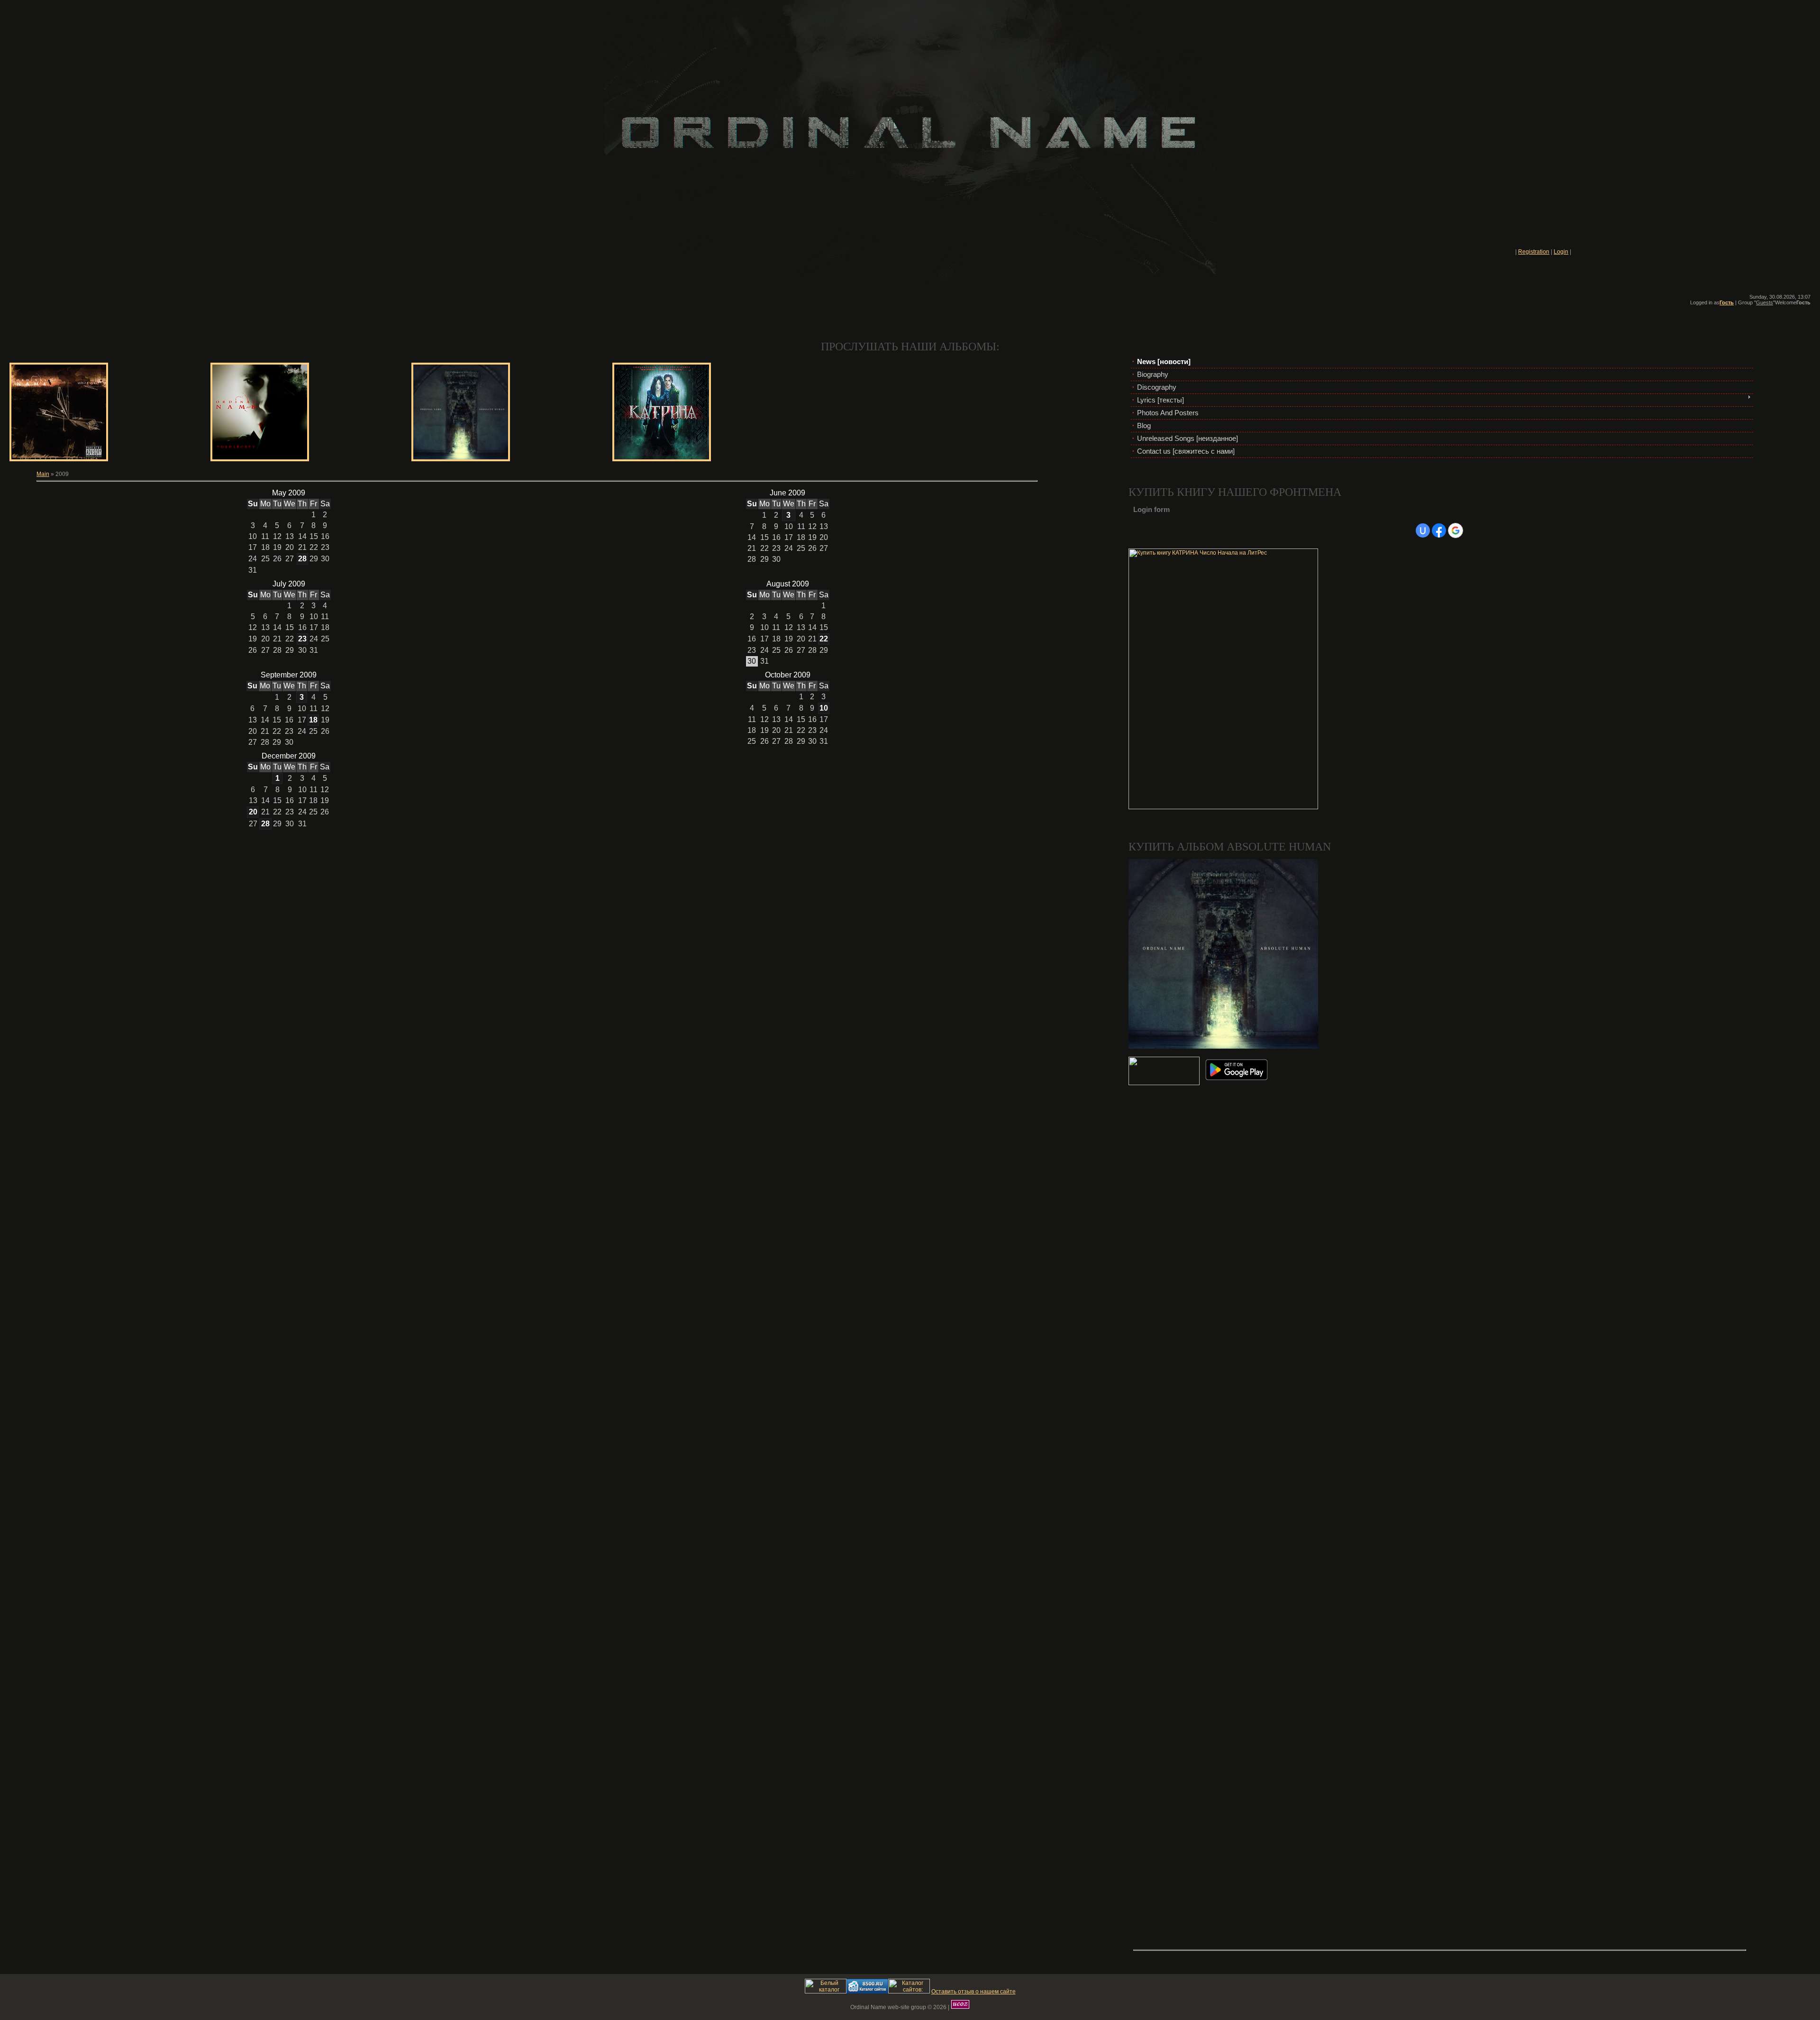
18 (313, 720)
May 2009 (289, 493)
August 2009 (788, 584)
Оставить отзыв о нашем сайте (974, 1992)
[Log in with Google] (1456, 530)
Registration (1534, 252)
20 (253, 812)
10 (824, 708)
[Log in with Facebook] (1439, 530)
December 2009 (289, 756)
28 (302, 559)
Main (43, 474)
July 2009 (289, 584)
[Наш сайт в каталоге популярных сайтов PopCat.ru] (826, 1992)
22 (824, 639)
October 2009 (788, 675)
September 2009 (289, 675)
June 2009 (787, 493)
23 (302, 639)
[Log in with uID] (1423, 530)
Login (1561, 252)
